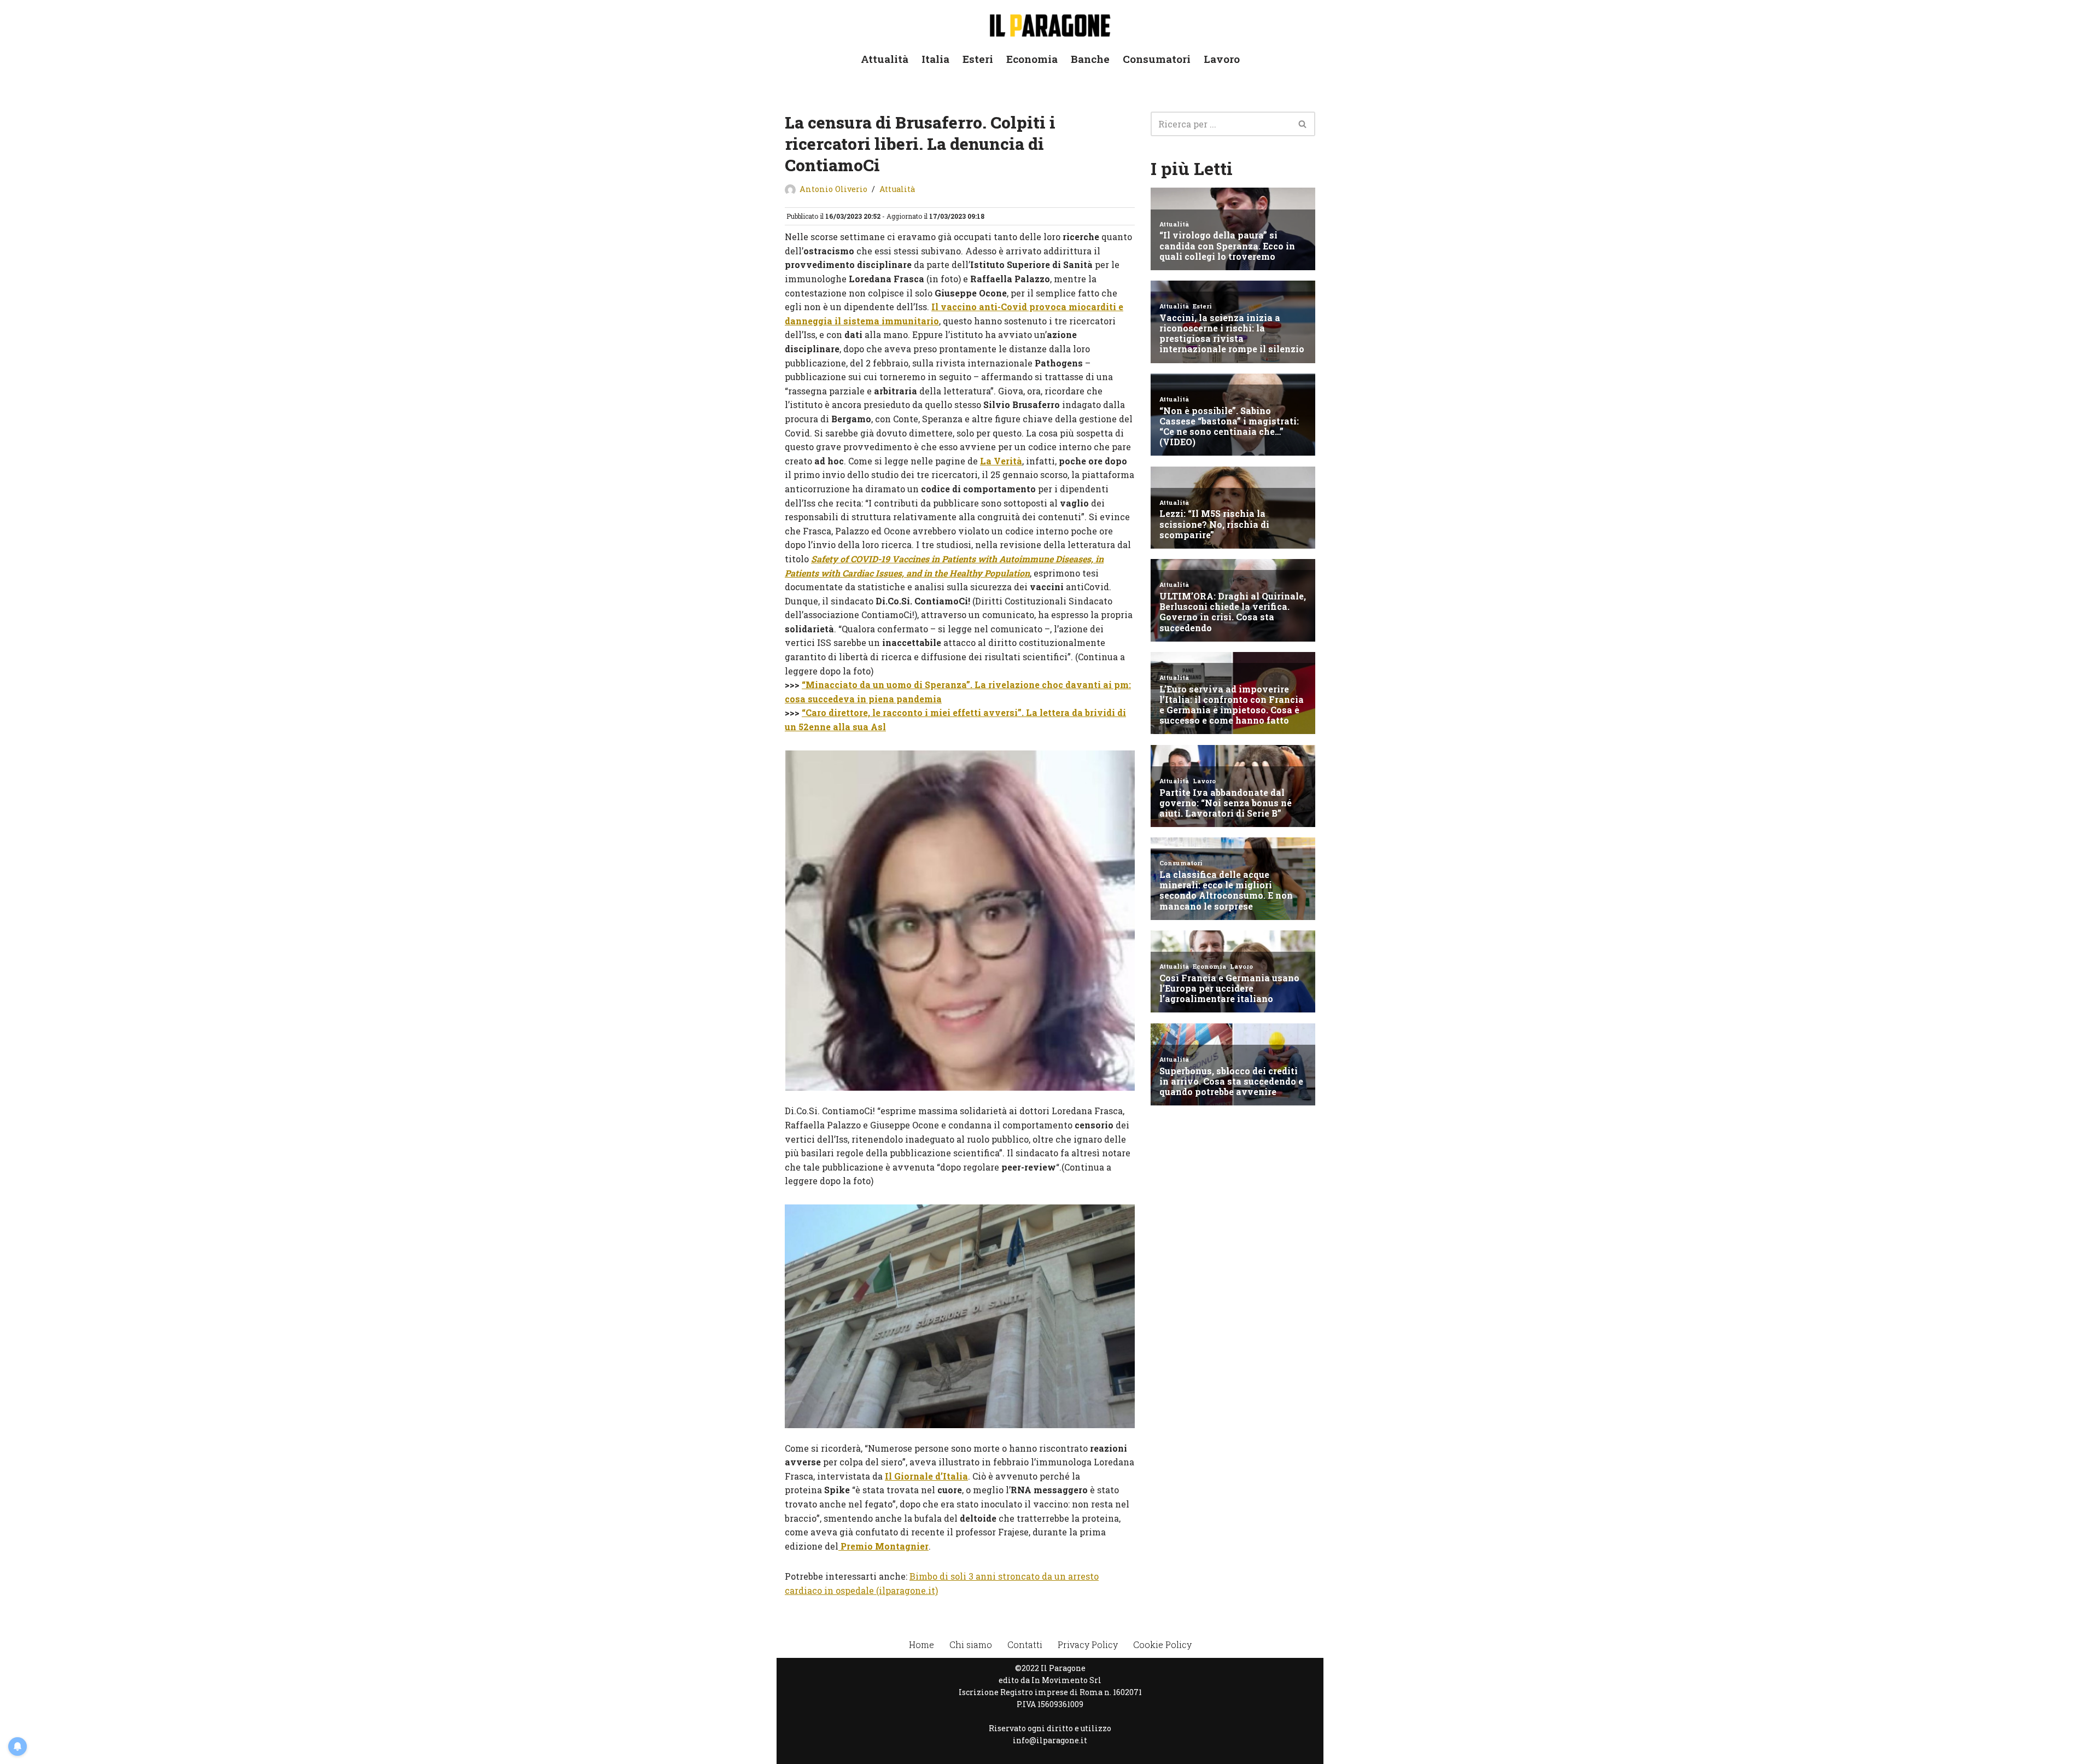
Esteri (978, 59)
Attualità (885, 59)
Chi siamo (971, 1644)
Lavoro (1222, 59)
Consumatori (1157, 59)
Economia (1032, 59)
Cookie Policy (1162, 1644)
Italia (935, 59)
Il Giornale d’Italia (926, 1476)
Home (921, 1644)
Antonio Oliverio (833, 189)
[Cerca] (1303, 124)
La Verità (1001, 461)
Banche (1090, 59)
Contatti (1025, 1644)
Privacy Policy (1088, 1644)
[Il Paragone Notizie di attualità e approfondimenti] (1050, 23)
